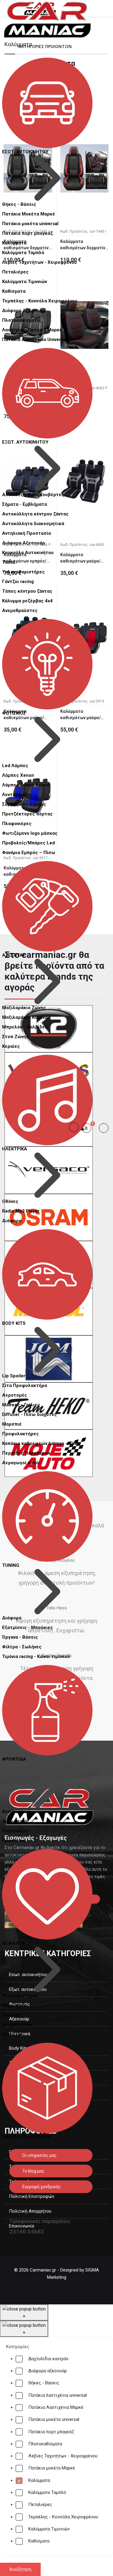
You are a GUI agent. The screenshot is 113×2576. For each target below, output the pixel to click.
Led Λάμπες (15, 766)
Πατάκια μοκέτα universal (54, 2419)
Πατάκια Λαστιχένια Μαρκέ (56, 2407)
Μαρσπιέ (12, 1424)
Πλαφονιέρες (17, 824)
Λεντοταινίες (17, 795)
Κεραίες (11, 1046)
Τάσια (9, 562)
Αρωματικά (15, 1821)
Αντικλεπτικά (17, 2025)
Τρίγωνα (11, 2015)
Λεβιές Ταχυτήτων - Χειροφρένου (63, 2456)
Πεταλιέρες (15, 272)
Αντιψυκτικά (16, 1812)
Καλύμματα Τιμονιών (49, 2529)
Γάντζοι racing (18, 582)
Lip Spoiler (14, 1376)
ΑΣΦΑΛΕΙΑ (14, 1943)
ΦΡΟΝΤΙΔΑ (14, 1759)
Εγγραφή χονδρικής (41, 2187)
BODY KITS (14, 1323)
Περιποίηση (15, 1831)
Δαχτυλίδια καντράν (48, 2359)
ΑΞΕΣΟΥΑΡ (14, 955)
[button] (89, 1128)
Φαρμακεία (14, 2005)
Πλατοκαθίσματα (45, 2444)
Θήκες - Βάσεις (44, 2383)
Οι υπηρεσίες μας (39, 2155)
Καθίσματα (14, 291)
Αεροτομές (15, 1395)
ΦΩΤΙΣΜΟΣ (14, 713)
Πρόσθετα (13, 1841)
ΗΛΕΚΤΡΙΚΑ (15, 1149)
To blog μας (33, 2171)
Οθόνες (10, 1201)
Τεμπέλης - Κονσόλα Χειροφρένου (63, 2517)
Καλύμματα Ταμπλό (47, 2492)
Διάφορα (12, 1221)
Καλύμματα (14, 243)
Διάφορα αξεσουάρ (48, 2371)
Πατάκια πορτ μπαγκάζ (51, 2432)
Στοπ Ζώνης (16, 1037)
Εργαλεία (12, 2034)
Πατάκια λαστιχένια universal (58, 2395)
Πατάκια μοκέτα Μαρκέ (52, 2468)
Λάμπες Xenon (18, 775)
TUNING (11, 1565)
